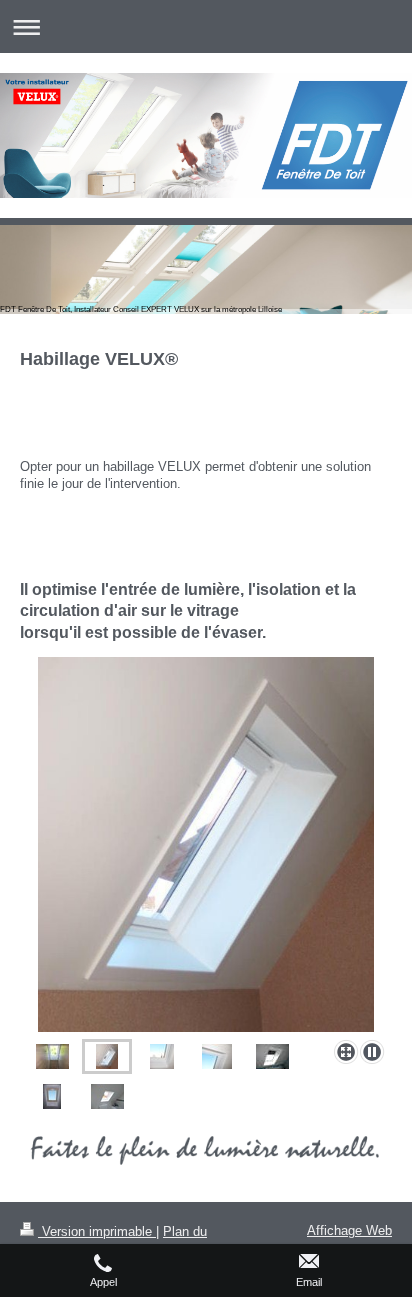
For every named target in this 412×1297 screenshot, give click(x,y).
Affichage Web (349, 1230)
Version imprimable (97, 1231)
